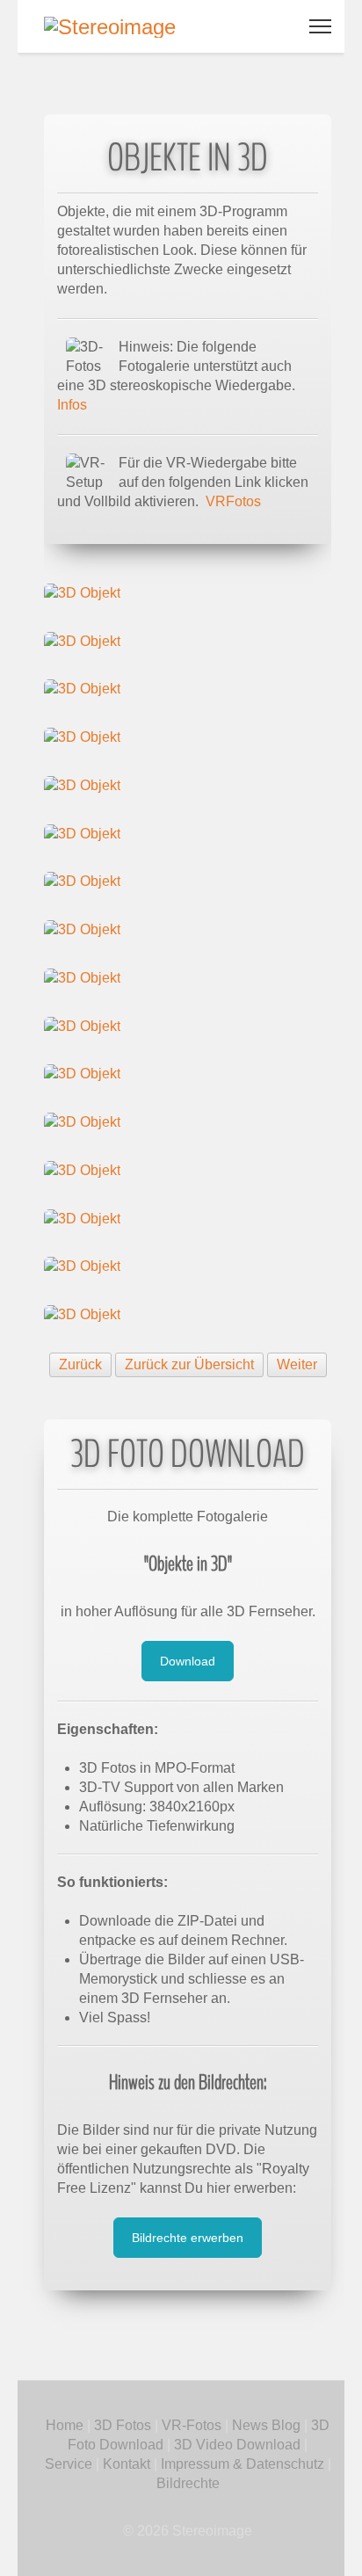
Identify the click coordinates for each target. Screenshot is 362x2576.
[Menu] (320, 26)
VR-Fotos (190, 2425)
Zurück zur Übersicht (189, 1364)
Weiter (297, 1364)
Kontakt (127, 2464)
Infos (72, 405)
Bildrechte (188, 2483)
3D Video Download (237, 2445)
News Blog (266, 2425)
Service (69, 2464)
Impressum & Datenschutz (243, 2464)
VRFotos (233, 501)
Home (65, 2425)
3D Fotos (123, 2425)
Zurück (80, 1364)
